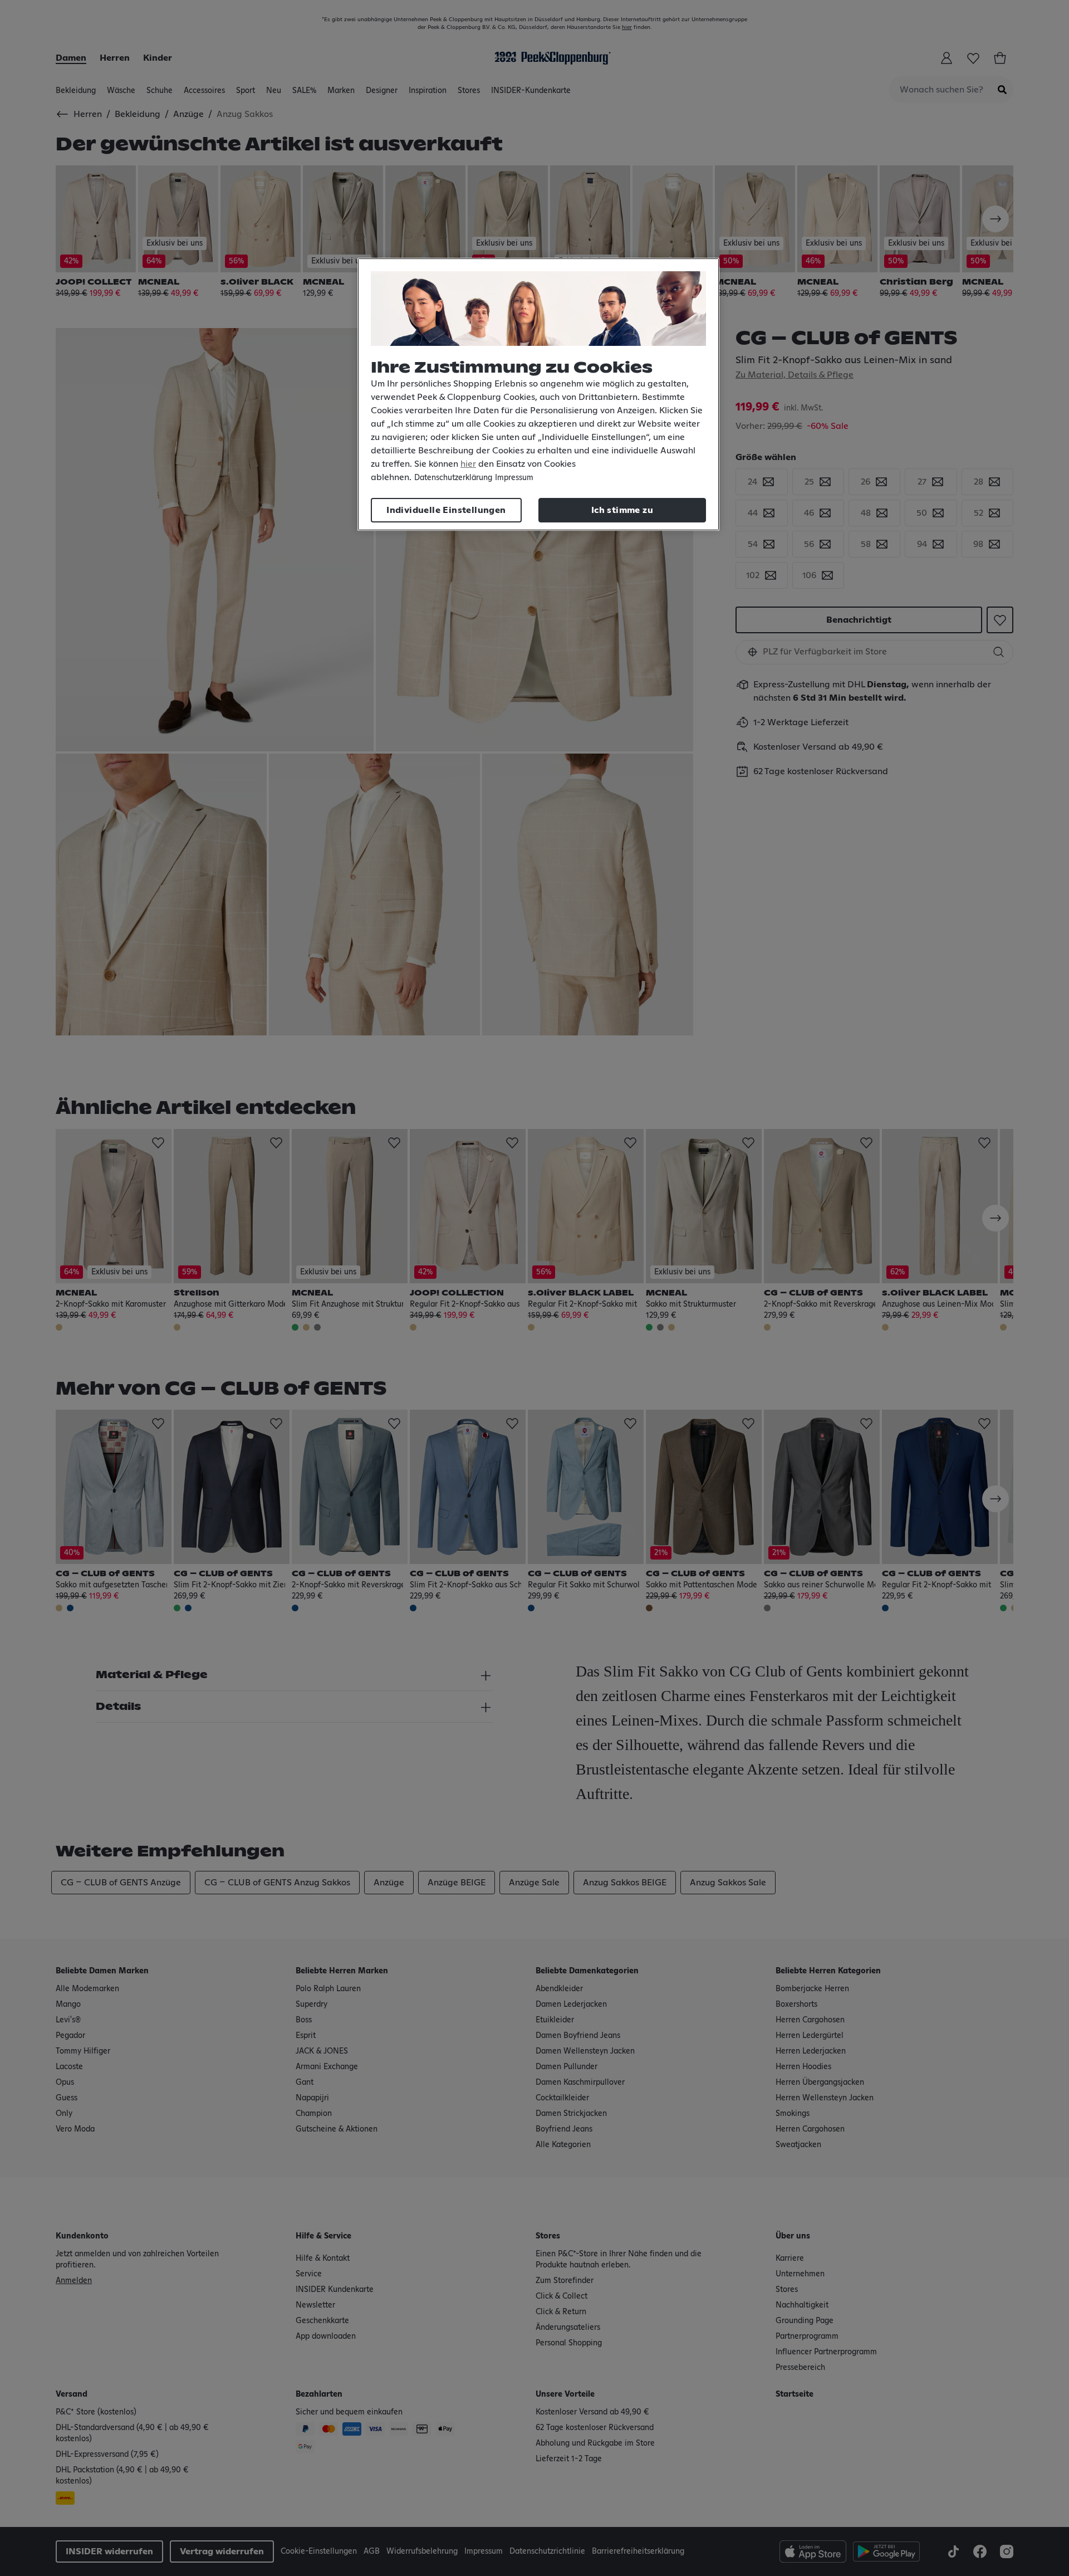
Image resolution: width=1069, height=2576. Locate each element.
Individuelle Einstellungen (446, 510)
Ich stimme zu (622, 510)
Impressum (514, 478)
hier (468, 464)
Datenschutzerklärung (453, 478)
